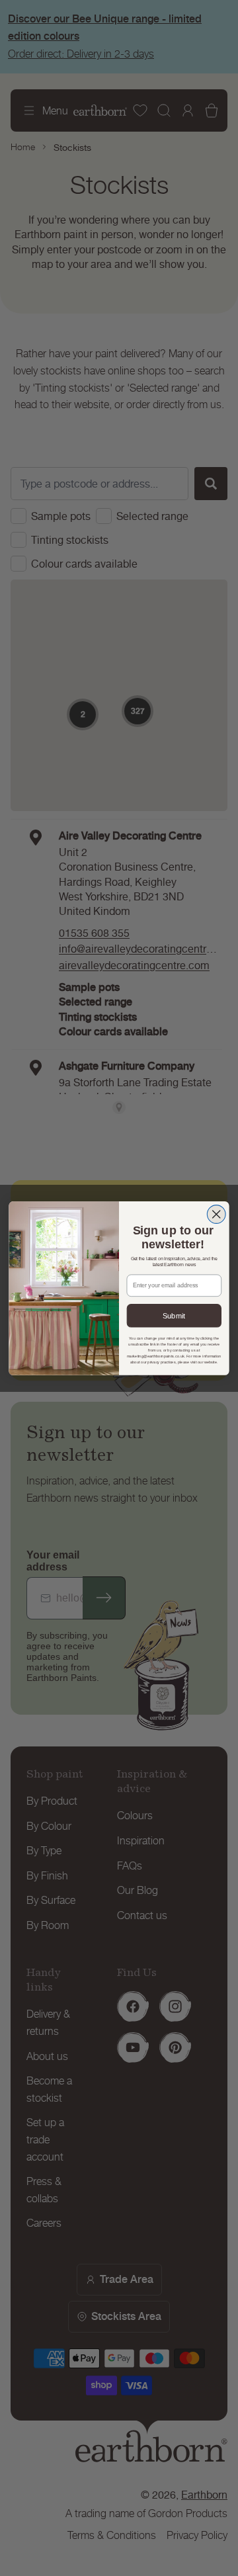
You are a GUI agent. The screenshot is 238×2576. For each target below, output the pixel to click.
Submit (174, 1315)
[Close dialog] (216, 1214)
